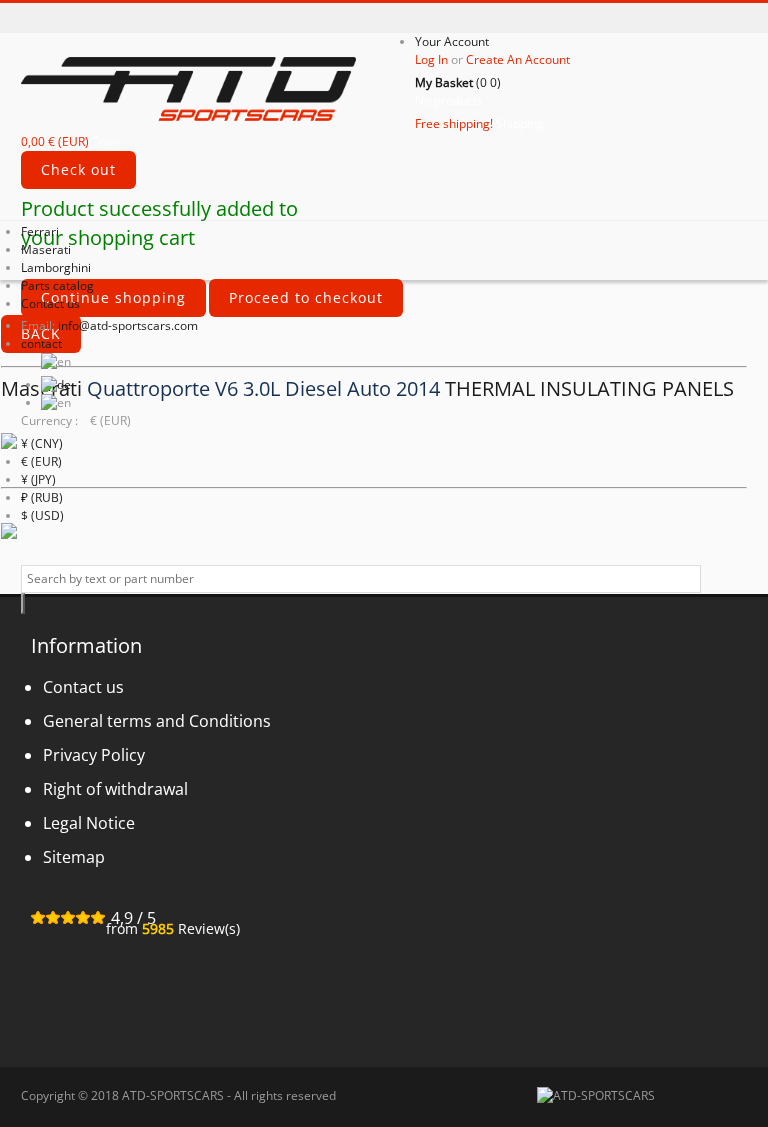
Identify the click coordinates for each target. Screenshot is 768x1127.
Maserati (46, 249)
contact (41, 343)
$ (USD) (42, 515)
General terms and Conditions (157, 721)
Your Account (452, 41)
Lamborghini (56, 267)
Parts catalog (57, 285)
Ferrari (40, 231)
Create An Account (518, 59)
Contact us (50, 303)
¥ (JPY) (38, 479)
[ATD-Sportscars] (218, 87)
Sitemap (74, 857)
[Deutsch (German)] (56, 384)
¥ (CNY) (42, 443)
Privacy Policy (94, 755)
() (458, 82)
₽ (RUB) (42, 497)
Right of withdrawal (115, 789)
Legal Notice (89, 823)
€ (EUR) (41, 461)
